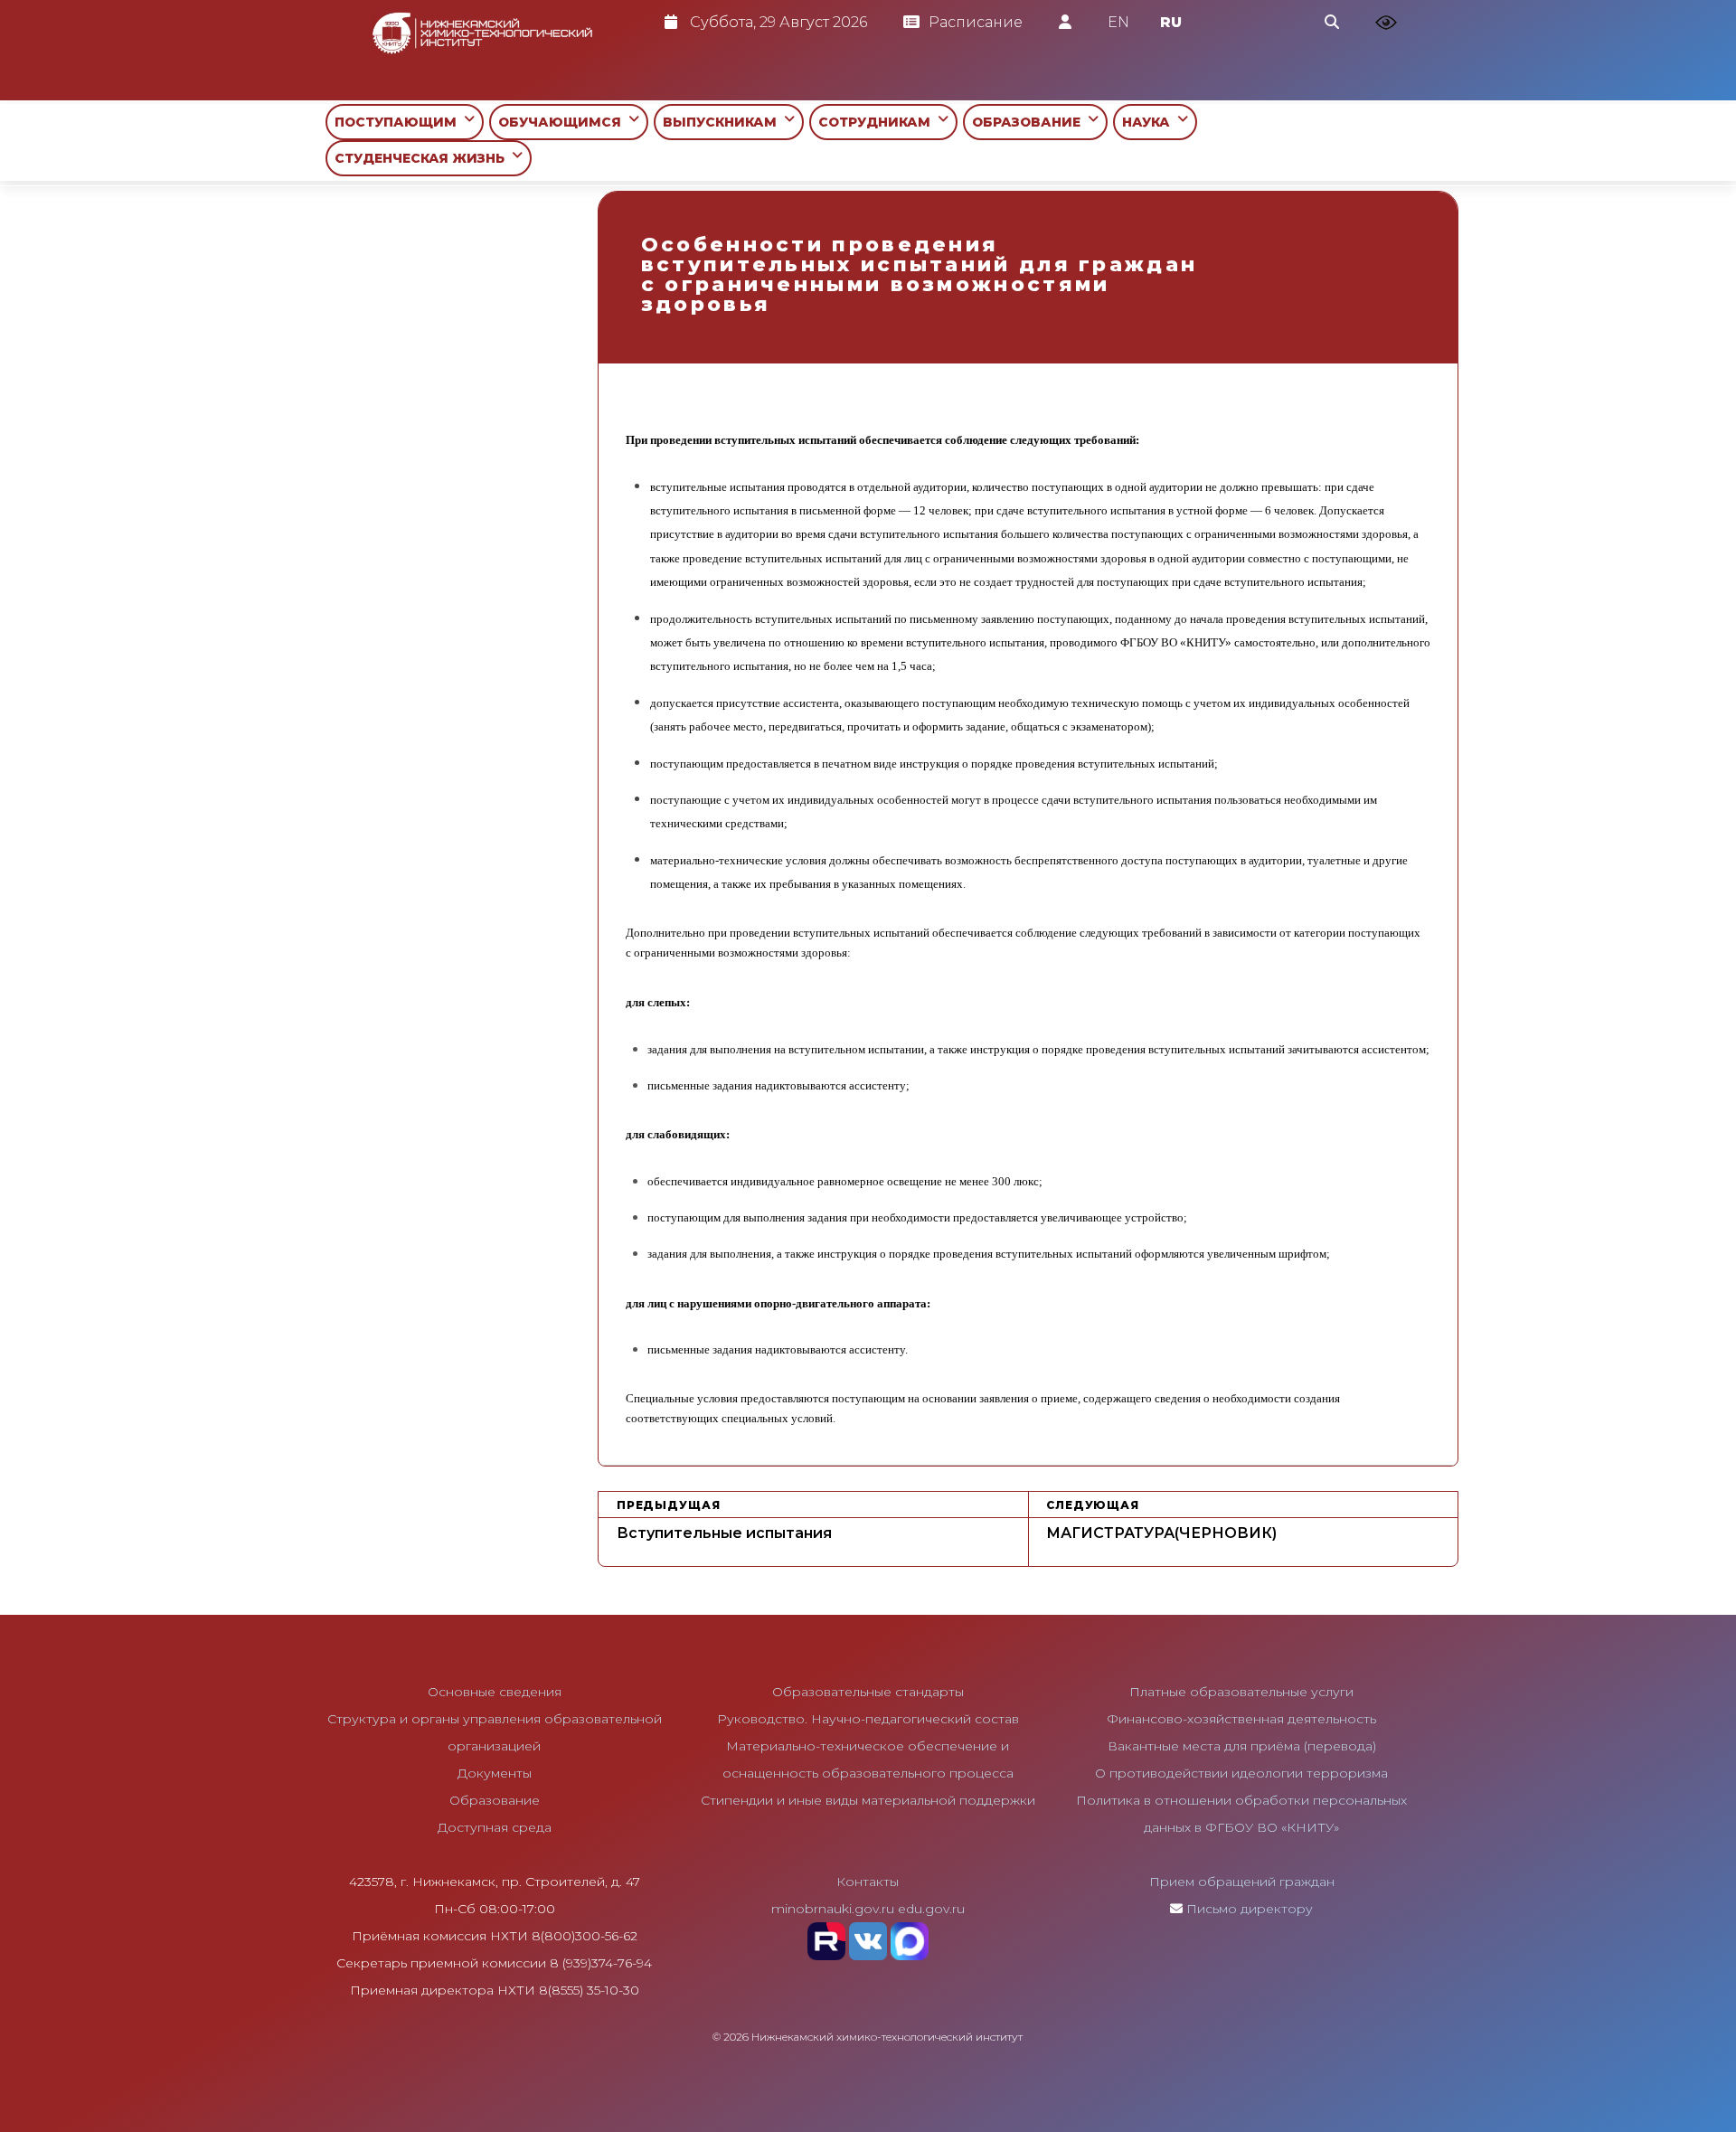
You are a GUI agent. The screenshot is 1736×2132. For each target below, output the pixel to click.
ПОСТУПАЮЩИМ (399, 122)
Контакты (868, 1882)
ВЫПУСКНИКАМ (723, 122)
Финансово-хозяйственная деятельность (1241, 1719)
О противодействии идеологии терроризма (1241, 1773)
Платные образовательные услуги (1241, 1692)
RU (1171, 22)
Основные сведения (495, 1692)
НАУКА (1150, 122)
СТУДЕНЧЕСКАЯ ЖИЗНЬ (423, 158)
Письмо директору (1250, 1909)
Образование (495, 1800)
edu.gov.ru (931, 1909)
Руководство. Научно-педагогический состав (868, 1719)
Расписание (976, 22)
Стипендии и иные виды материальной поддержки (868, 1800)
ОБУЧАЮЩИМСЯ (563, 122)
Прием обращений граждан (1242, 1882)
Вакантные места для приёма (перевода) (1242, 1746)
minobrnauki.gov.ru (833, 1909)
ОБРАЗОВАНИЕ (1030, 122)
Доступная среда (495, 1827)
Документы (495, 1773)
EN (1118, 22)
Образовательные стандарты (868, 1692)
